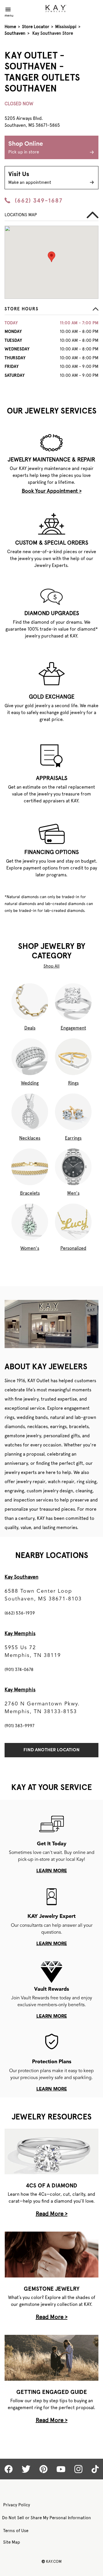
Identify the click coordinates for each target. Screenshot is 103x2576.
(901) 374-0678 (19, 1670)
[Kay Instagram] (78, 2469)
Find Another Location (51, 1750)
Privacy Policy (17, 2505)
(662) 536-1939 (20, 1613)
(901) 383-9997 (19, 1726)
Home (10, 27)
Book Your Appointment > (52, 491)
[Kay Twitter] (26, 2469)
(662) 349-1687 (39, 200)
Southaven (15, 33)
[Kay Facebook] (9, 2469)
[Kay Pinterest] (43, 2469)
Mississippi (66, 27)
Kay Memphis (20, 1633)
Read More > (52, 2214)
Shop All (51, 966)
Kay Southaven (21, 1577)
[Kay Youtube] (61, 2469)
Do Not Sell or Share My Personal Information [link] (46, 2518)
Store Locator (36, 27)
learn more (52, 1871)
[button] (51, 310)
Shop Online (26, 148)
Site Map (12, 2542)
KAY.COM (51, 2561)
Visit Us (30, 178)
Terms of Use (16, 2531)
